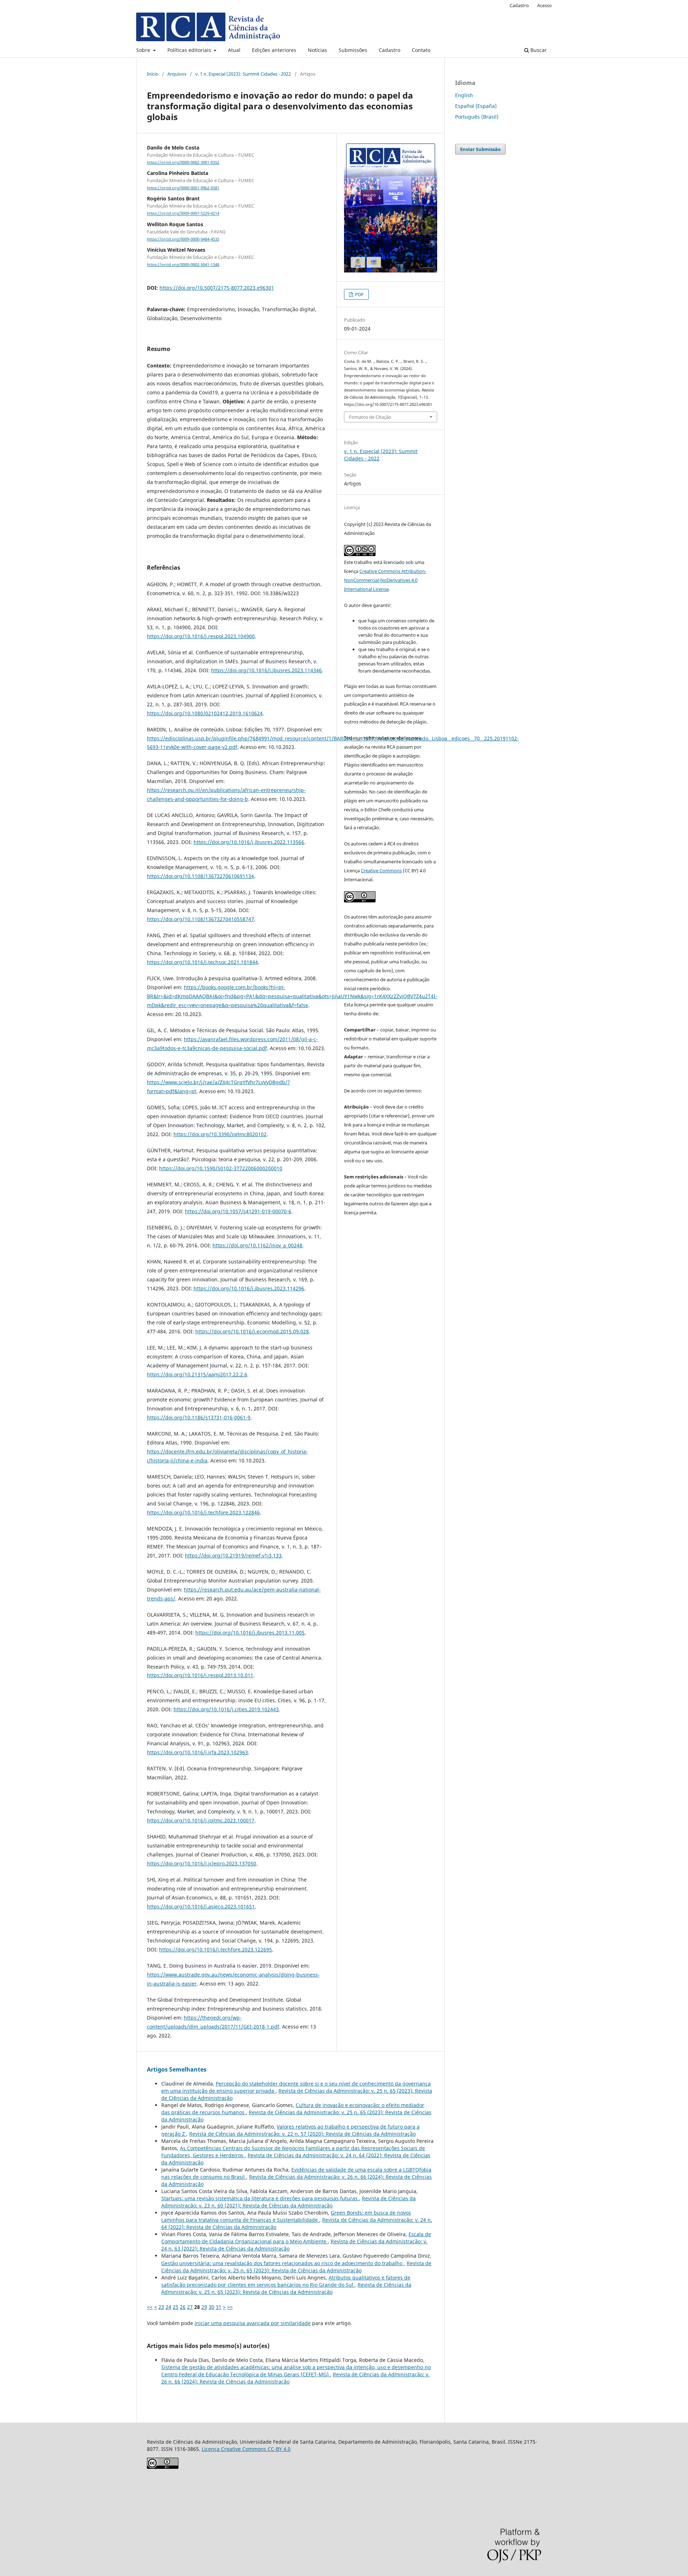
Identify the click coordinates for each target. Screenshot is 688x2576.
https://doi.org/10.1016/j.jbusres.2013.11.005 (250, 1633)
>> (230, 2307)
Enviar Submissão (480, 149)
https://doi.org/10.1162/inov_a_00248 (257, 1245)
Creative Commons (381, 870)
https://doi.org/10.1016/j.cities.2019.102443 (226, 1709)
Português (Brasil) (477, 117)
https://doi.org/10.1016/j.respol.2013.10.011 (200, 1675)
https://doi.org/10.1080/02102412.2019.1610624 (205, 713)
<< (150, 2307)
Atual (234, 50)
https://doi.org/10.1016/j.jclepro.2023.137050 (202, 1863)
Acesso (544, 5)
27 (190, 2307)
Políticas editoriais (190, 50)
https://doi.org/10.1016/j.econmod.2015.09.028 (252, 1331)
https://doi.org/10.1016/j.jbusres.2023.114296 (249, 1288)
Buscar (538, 50)
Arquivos (177, 74)
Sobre (144, 50)
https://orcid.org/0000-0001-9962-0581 (183, 188)
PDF (359, 294)
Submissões (353, 50)
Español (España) (476, 106)
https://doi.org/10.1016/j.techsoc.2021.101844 (202, 962)
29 (204, 2307)
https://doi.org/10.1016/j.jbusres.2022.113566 (249, 842)
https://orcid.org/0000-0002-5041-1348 (183, 265)
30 (211, 2307)
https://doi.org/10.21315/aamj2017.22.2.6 (197, 1374)
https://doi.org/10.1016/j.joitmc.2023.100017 (201, 1820)
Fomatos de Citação (370, 417)
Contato (421, 50)
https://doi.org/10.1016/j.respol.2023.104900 (201, 636)
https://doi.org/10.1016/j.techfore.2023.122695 (216, 1949)
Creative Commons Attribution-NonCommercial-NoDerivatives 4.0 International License (385, 580)
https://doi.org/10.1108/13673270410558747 (200, 919)
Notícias (317, 50)
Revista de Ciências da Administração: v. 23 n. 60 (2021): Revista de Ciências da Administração (288, 2202)
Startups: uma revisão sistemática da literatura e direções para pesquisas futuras (260, 2198)
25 (176, 2307)
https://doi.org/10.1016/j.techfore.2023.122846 (203, 1512)
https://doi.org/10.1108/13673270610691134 (200, 876)
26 (183, 2307)
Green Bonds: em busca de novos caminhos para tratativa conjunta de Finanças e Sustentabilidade (286, 2216)
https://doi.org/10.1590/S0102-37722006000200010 (221, 1168)
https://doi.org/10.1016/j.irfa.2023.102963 (197, 1752)
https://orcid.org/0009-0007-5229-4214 (183, 214)
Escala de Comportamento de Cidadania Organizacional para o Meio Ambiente (296, 2238)
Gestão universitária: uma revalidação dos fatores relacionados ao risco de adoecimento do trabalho (283, 2263)
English (464, 95)
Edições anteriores (274, 50)
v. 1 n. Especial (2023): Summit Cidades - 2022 (243, 74)
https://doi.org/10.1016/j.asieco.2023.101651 (201, 1906)
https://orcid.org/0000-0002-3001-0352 (183, 162)
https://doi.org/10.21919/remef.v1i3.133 (233, 1555)
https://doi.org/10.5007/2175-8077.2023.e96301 (217, 288)
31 (219, 2307)
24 (168, 2307)
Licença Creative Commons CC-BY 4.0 (246, 2449)
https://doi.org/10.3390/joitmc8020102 (220, 1134)
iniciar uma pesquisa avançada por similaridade (253, 2323)
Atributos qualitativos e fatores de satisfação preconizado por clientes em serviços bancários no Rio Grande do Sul (286, 2281)
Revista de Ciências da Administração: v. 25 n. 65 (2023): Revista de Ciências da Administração (296, 2267)
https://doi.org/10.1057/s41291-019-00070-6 (238, 1211)
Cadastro (390, 50)
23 (161, 2307)
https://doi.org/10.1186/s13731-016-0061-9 (199, 1417)
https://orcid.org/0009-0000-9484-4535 (183, 239)
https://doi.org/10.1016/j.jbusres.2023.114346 (266, 670)
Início (153, 74)
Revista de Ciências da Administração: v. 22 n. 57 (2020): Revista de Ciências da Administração (302, 2134)
